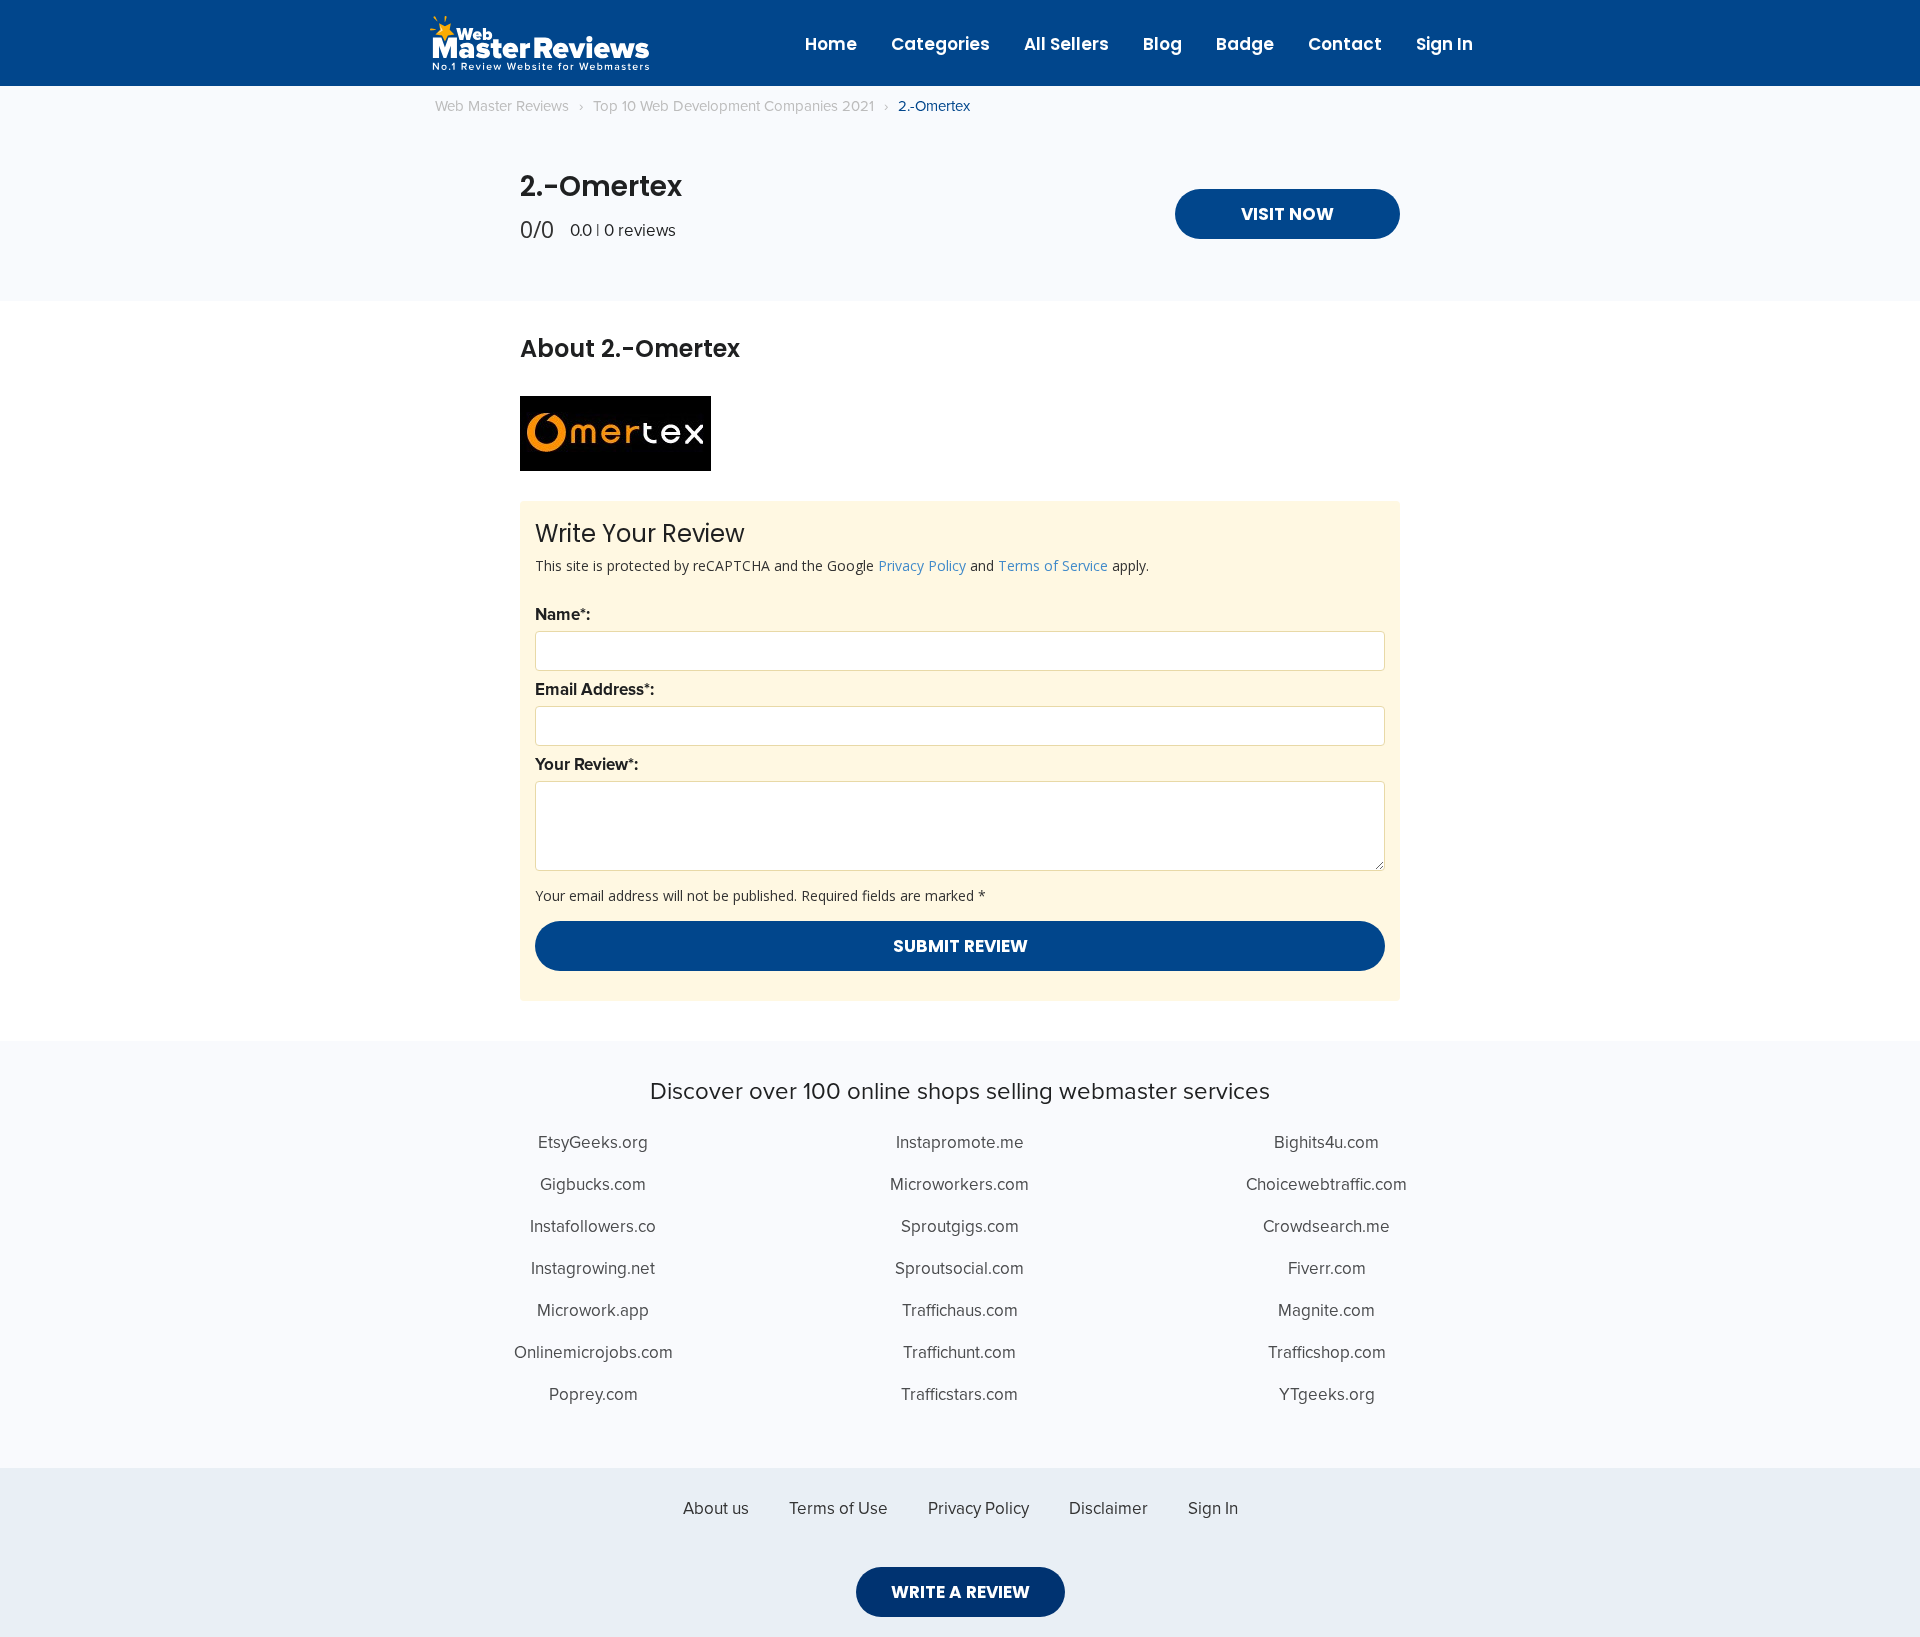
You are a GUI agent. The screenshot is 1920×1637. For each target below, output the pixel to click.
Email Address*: (594, 690)
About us (716, 1509)
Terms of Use (838, 1509)
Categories (940, 44)
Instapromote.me (960, 1143)
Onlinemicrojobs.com (593, 1353)
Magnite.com (1326, 1311)
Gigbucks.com (593, 1185)
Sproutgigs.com (960, 1227)
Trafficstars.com (959, 1395)
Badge (1245, 44)
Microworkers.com (959, 1185)
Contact (1345, 44)
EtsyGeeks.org (593, 1143)
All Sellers (1066, 44)
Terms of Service (1053, 565)
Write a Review (960, 1592)
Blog (1162, 44)
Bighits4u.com (1326, 1143)
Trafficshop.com (1327, 1353)
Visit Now (1287, 214)
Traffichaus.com (960, 1311)
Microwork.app (593, 1311)
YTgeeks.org (1327, 1395)
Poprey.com (593, 1395)
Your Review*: (586, 765)
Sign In (1444, 44)
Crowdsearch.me (1326, 1227)
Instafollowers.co (593, 1227)
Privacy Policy (922, 565)
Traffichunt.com (959, 1353)
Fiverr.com (1327, 1269)
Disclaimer (1108, 1509)
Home (831, 44)
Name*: (562, 615)
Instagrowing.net (593, 1269)
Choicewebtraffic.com (1326, 1185)
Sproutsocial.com (959, 1269)
